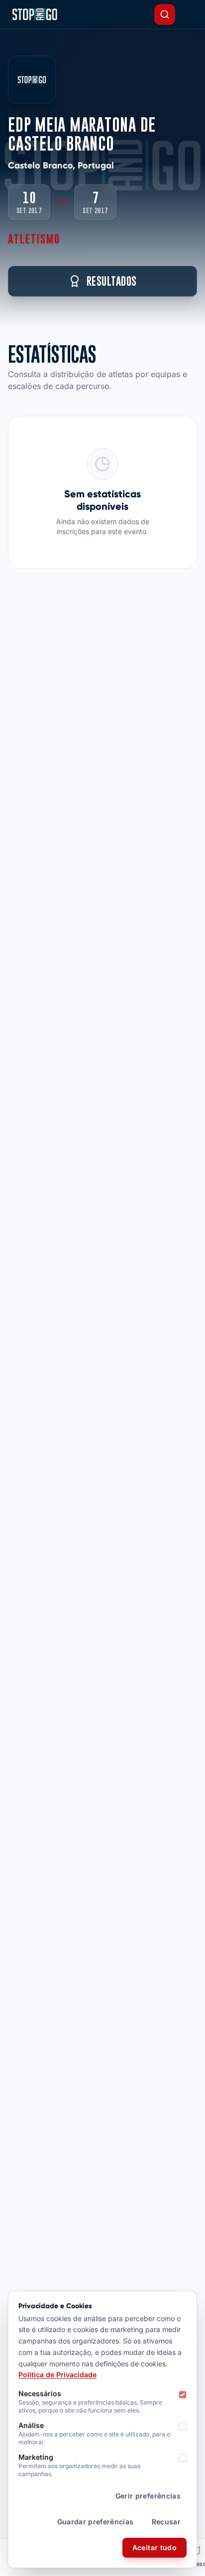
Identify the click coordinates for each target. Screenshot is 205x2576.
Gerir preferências (148, 2496)
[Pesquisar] (165, 14)
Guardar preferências (96, 2522)
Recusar (166, 2522)
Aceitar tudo (154, 2547)
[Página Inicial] (35, 14)
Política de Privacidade (57, 2375)
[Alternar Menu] (189, 14)
